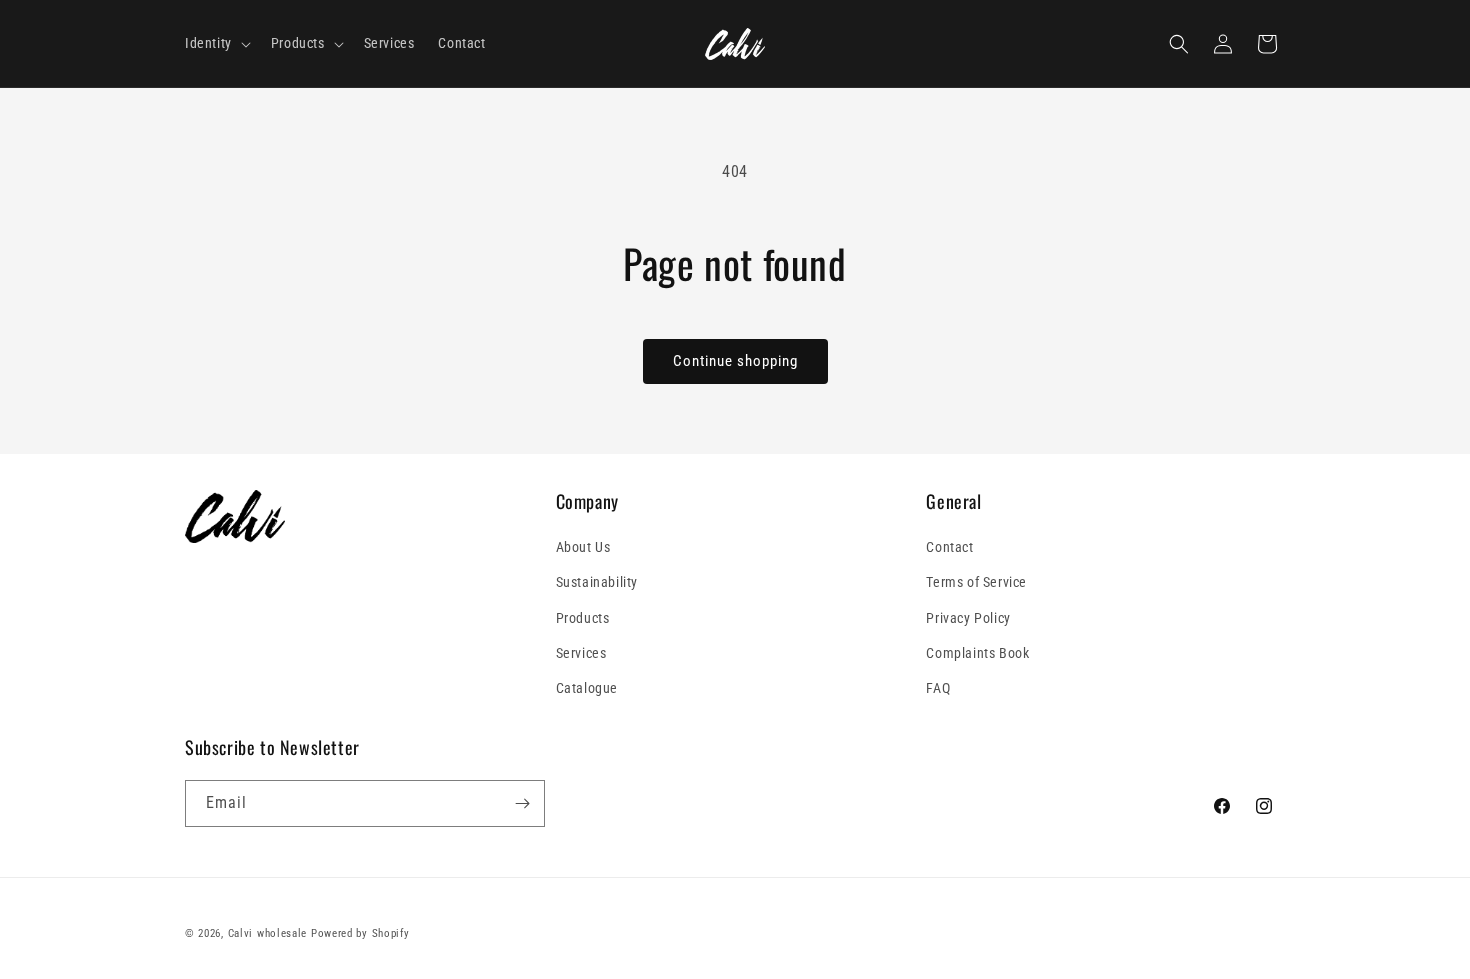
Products (583, 618)
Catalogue (587, 688)
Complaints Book (977, 653)
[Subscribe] (522, 803)
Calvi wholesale (268, 933)
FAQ (938, 688)
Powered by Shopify (360, 933)
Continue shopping (735, 361)
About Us (583, 547)
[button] (216, 43)
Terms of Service (976, 582)
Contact (949, 547)
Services (581, 653)
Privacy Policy (968, 618)
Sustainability (597, 582)
